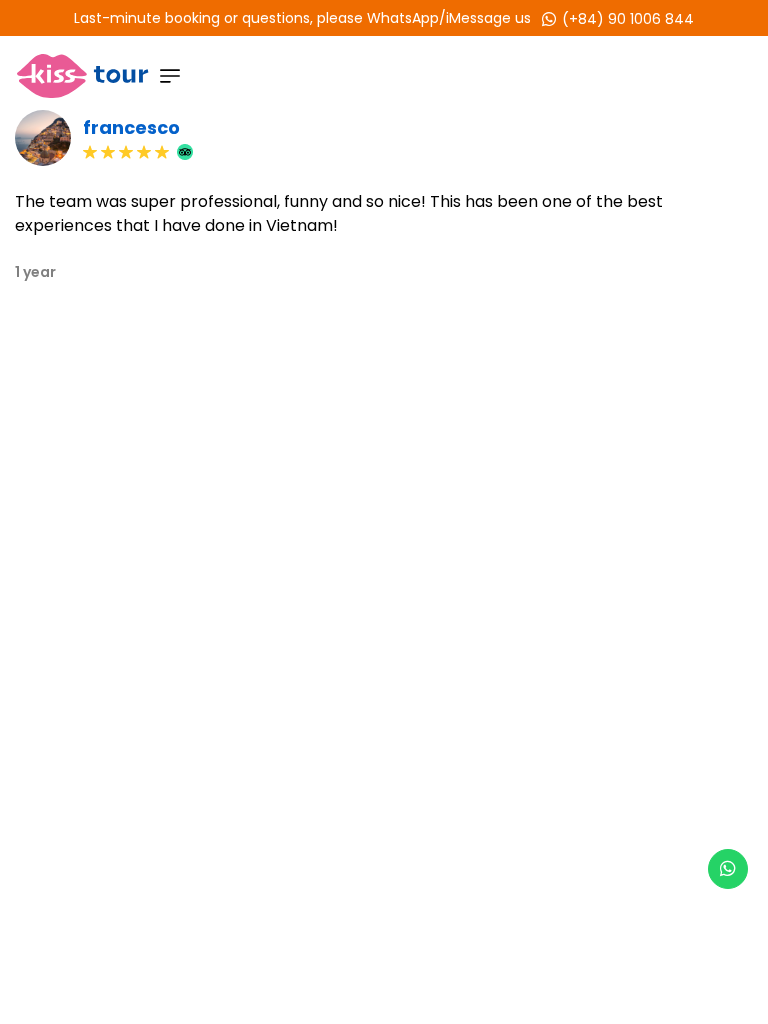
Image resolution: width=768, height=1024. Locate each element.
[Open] (170, 76)
